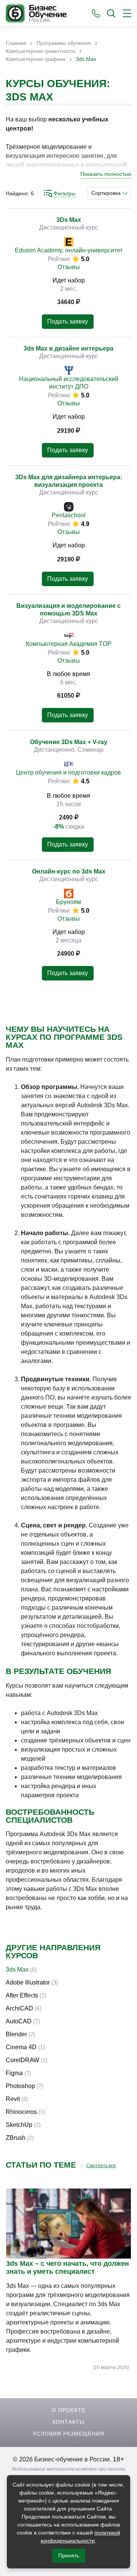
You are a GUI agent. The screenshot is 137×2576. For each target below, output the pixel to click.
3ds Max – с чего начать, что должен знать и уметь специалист (68, 2268)
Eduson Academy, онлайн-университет (69, 250)
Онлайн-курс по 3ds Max (69, 871)
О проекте (69, 2410)
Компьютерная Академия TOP (69, 644)
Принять (69, 2555)
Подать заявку (68, 321)
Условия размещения (68, 2434)
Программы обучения (64, 43)
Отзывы (69, 267)
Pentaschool (69, 515)
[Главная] (36, 13)
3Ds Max (69, 220)
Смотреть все (101, 2166)
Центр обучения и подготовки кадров (68, 772)
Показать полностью (106, 174)
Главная (16, 43)
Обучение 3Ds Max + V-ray (69, 742)
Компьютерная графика (36, 59)
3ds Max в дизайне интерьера (68, 348)
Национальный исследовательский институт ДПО (69, 383)
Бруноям (68, 902)
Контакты (68, 2422)
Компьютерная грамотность (41, 51)
